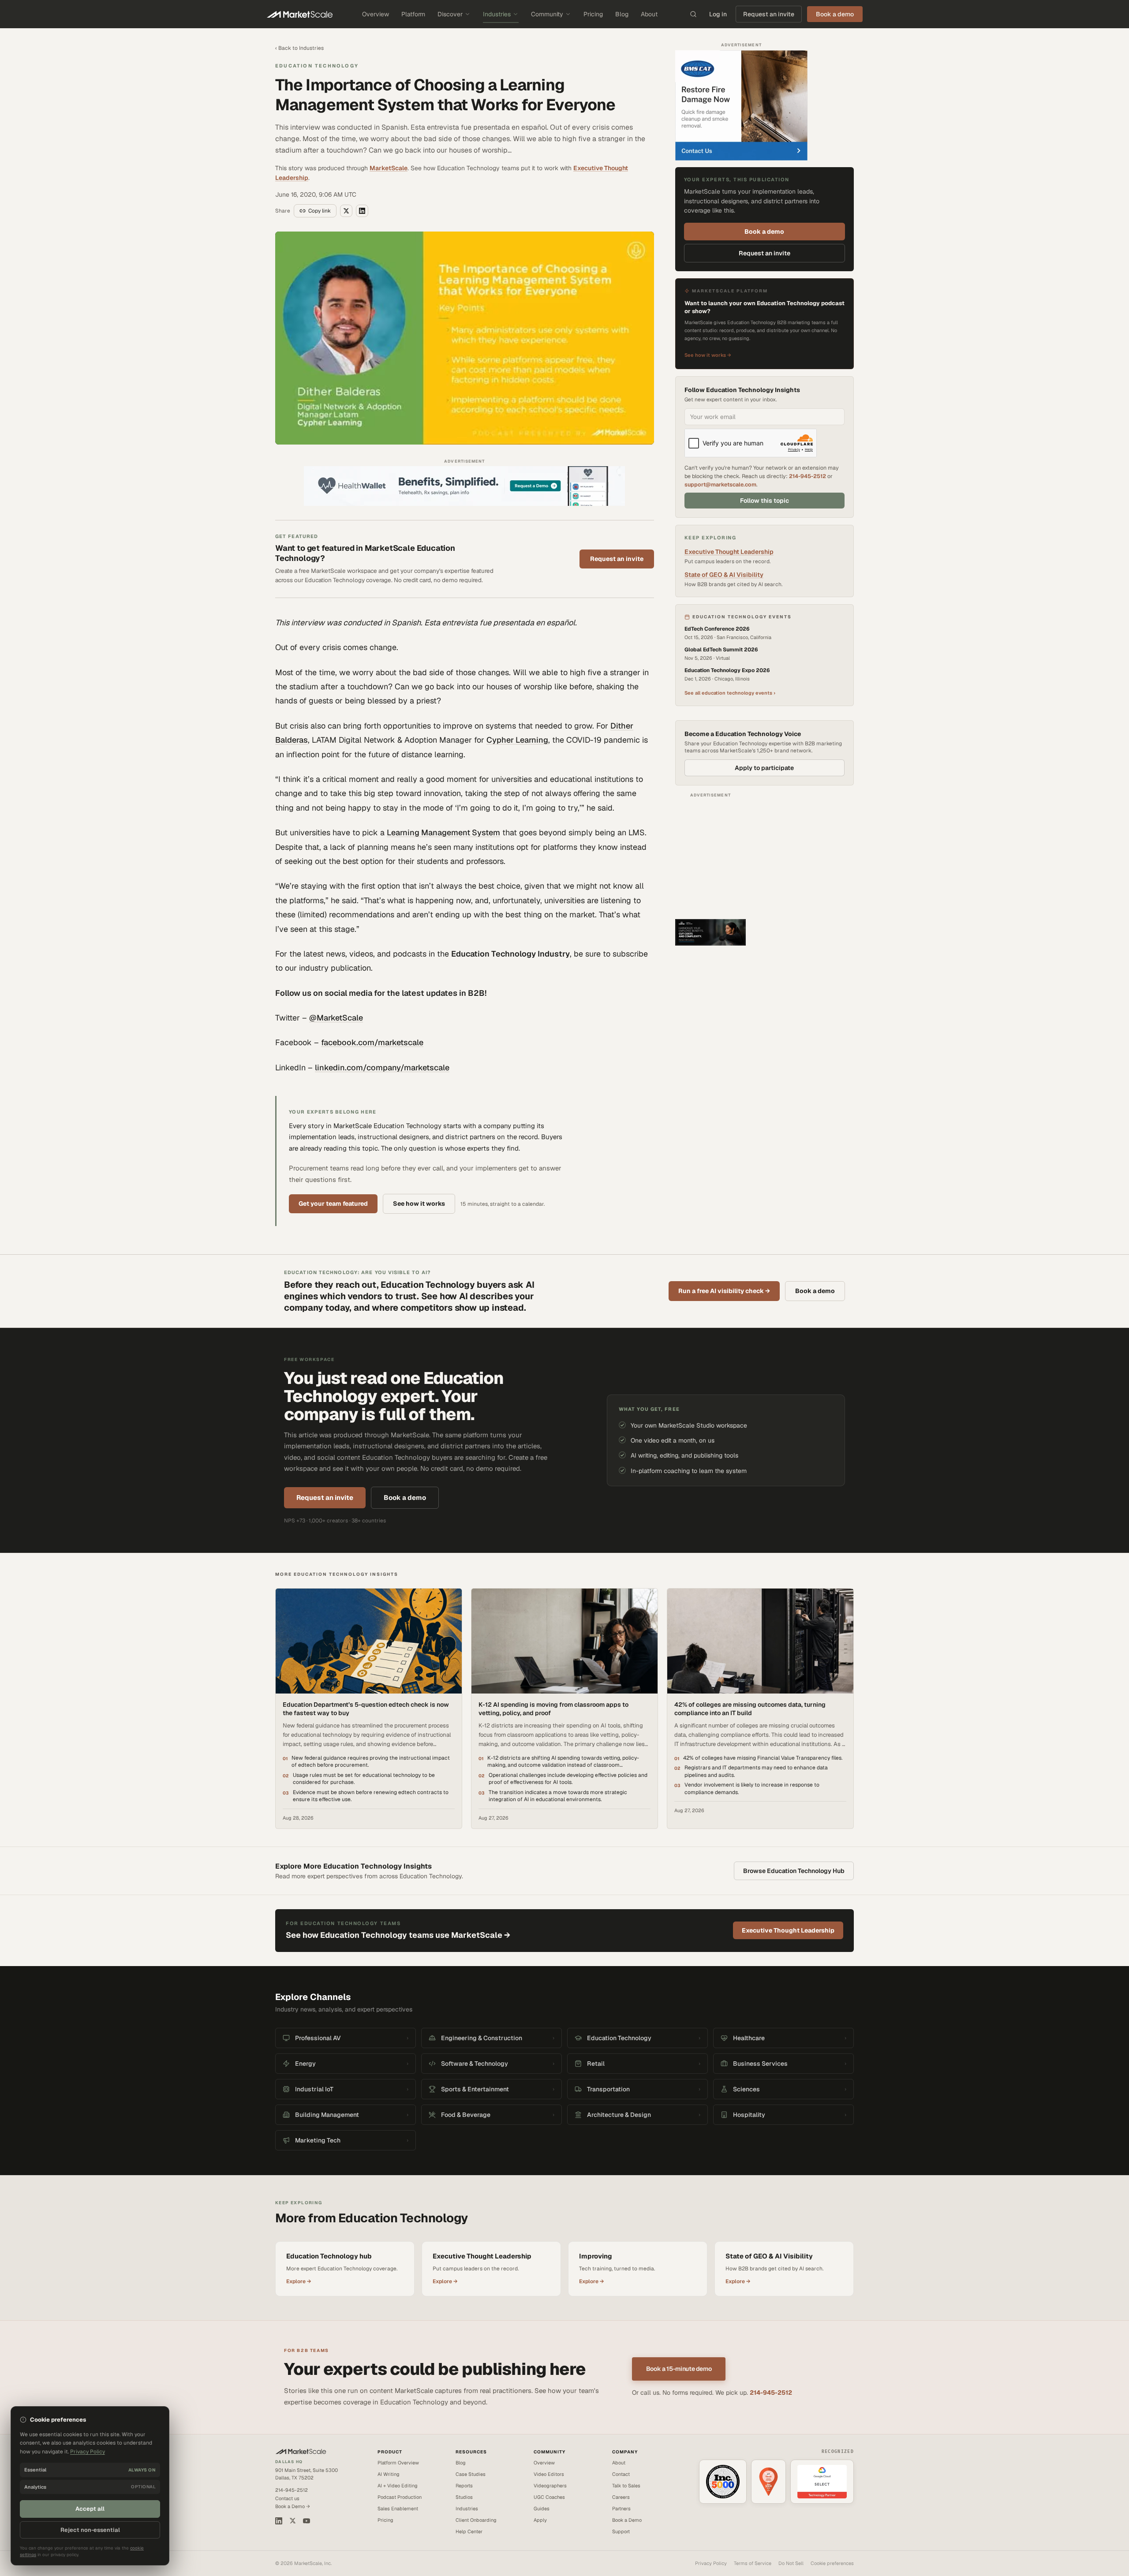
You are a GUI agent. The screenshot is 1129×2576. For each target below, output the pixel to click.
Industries (497, 14)
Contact (621, 2474)
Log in (718, 14)
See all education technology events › (730, 693)
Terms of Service (753, 2563)
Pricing (593, 14)
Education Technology (317, 66)
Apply (540, 2520)
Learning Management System (443, 832)
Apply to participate (764, 768)
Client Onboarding (476, 2520)
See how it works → (708, 355)
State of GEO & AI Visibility (724, 575)
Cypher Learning (517, 740)
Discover (450, 14)
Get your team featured (333, 1204)
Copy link (320, 211)
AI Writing (389, 2474)
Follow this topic (765, 501)
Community (547, 14)
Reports (464, 2486)
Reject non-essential (90, 2530)
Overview (376, 14)
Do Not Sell (791, 2563)
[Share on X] (346, 211)
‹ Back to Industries (299, 48)
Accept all (90, 2509)
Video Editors (549, 2474)
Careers (621, 2497)
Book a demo (764, 232)
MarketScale (389, 168)
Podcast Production (400, 2497)
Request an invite (769, 14)
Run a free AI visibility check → (724, 1291)
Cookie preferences (832, 2563)
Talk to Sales (626, 2486)
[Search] (693, 14)
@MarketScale (336, 1018)
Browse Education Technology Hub (794, 1871)
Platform (413, 14)
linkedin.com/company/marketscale (382, 1067)
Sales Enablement (398, 2509)
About (649, 14)
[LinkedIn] (279, 2521)
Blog (622, 14)
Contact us (287, 2498)
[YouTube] (307, 2521)
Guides (542, 2509)
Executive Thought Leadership (729, 552)
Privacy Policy (711, 2563)
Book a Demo (627, 2520)
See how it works (419, 1204)
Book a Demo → (293, 2506)
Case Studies (471, 2474)
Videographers (550, 2486)
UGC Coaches (549, 2497)
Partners (621, 2509)
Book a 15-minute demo (679, 2369)
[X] (293, 2521)
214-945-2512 (807, 476)
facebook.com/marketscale (372, 1042)
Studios (464, 2497)
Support (621, 2531)
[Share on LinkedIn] (362, 211)
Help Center (469, 2531)
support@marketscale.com (720, 484)
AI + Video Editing (398, 2486)
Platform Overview (398, 2463)
